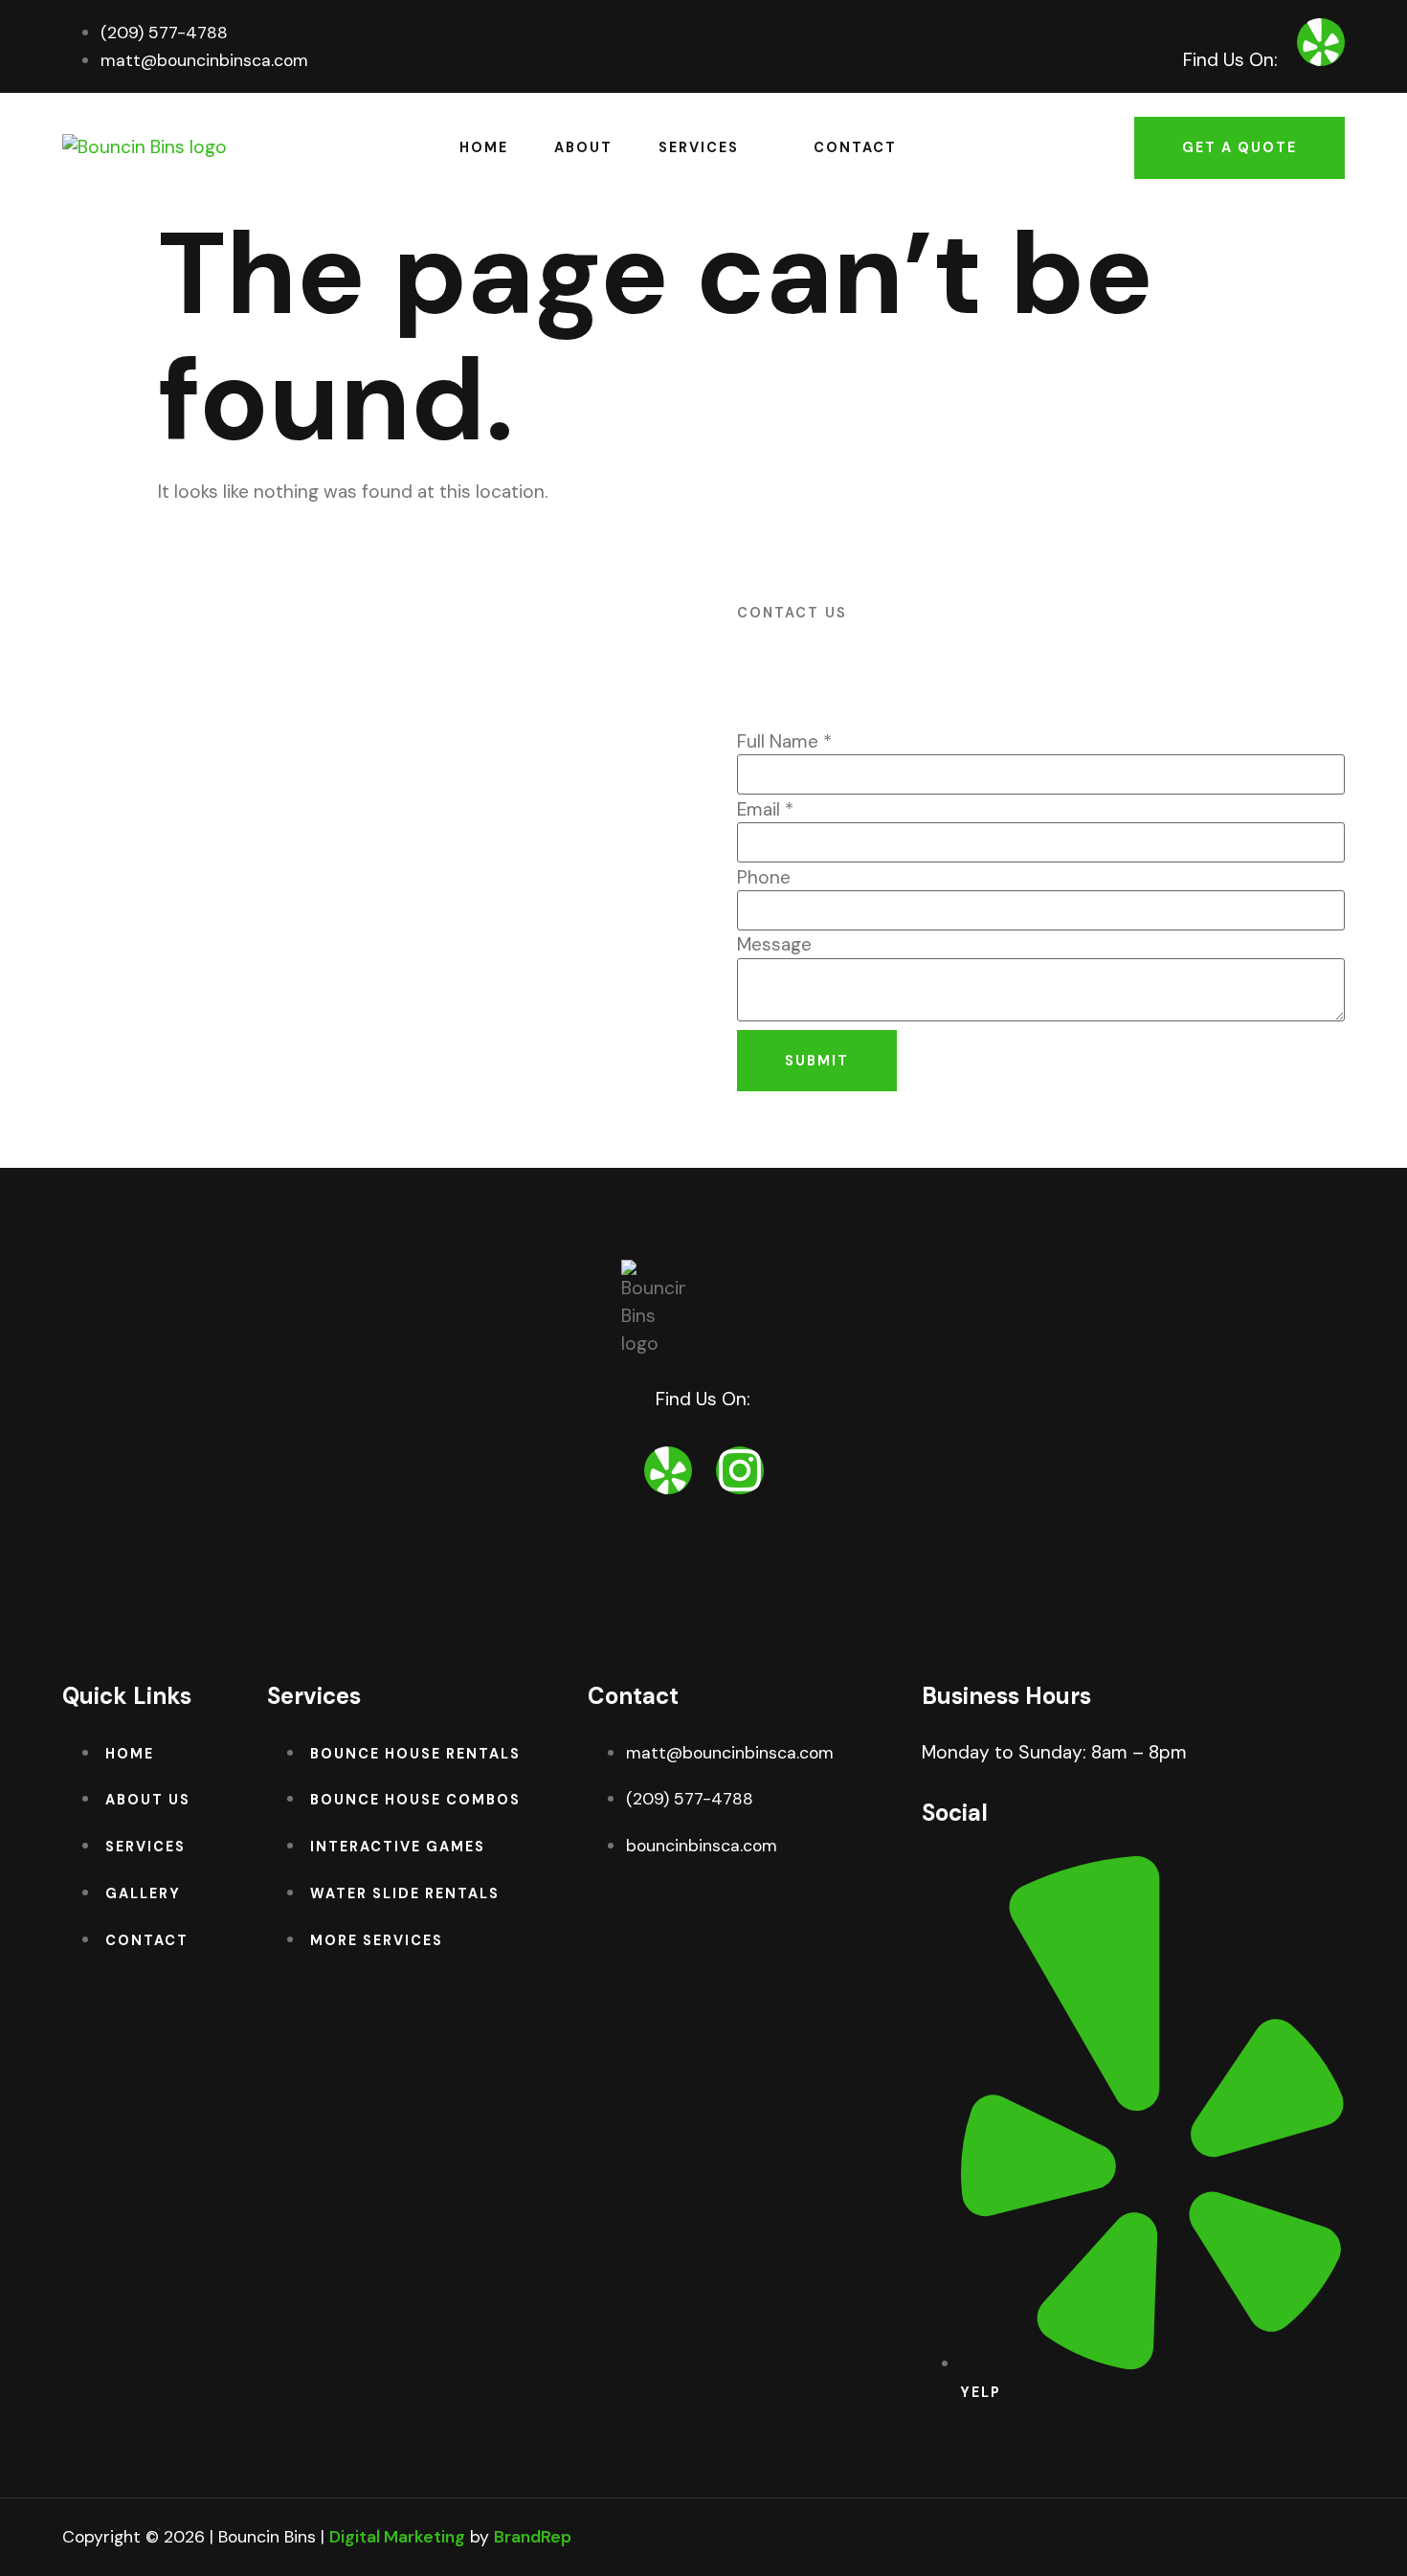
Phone (764, 877)
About (583, 147)
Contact (855, 147)
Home (484, 147)
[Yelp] (1321, 42)
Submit (817, 1061)
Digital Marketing (397, 2537)
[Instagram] (740, 1470)
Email (765, 809)
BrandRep (533, 2537)
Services (699, 147)
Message (774, 944)
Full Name (784, 741)
